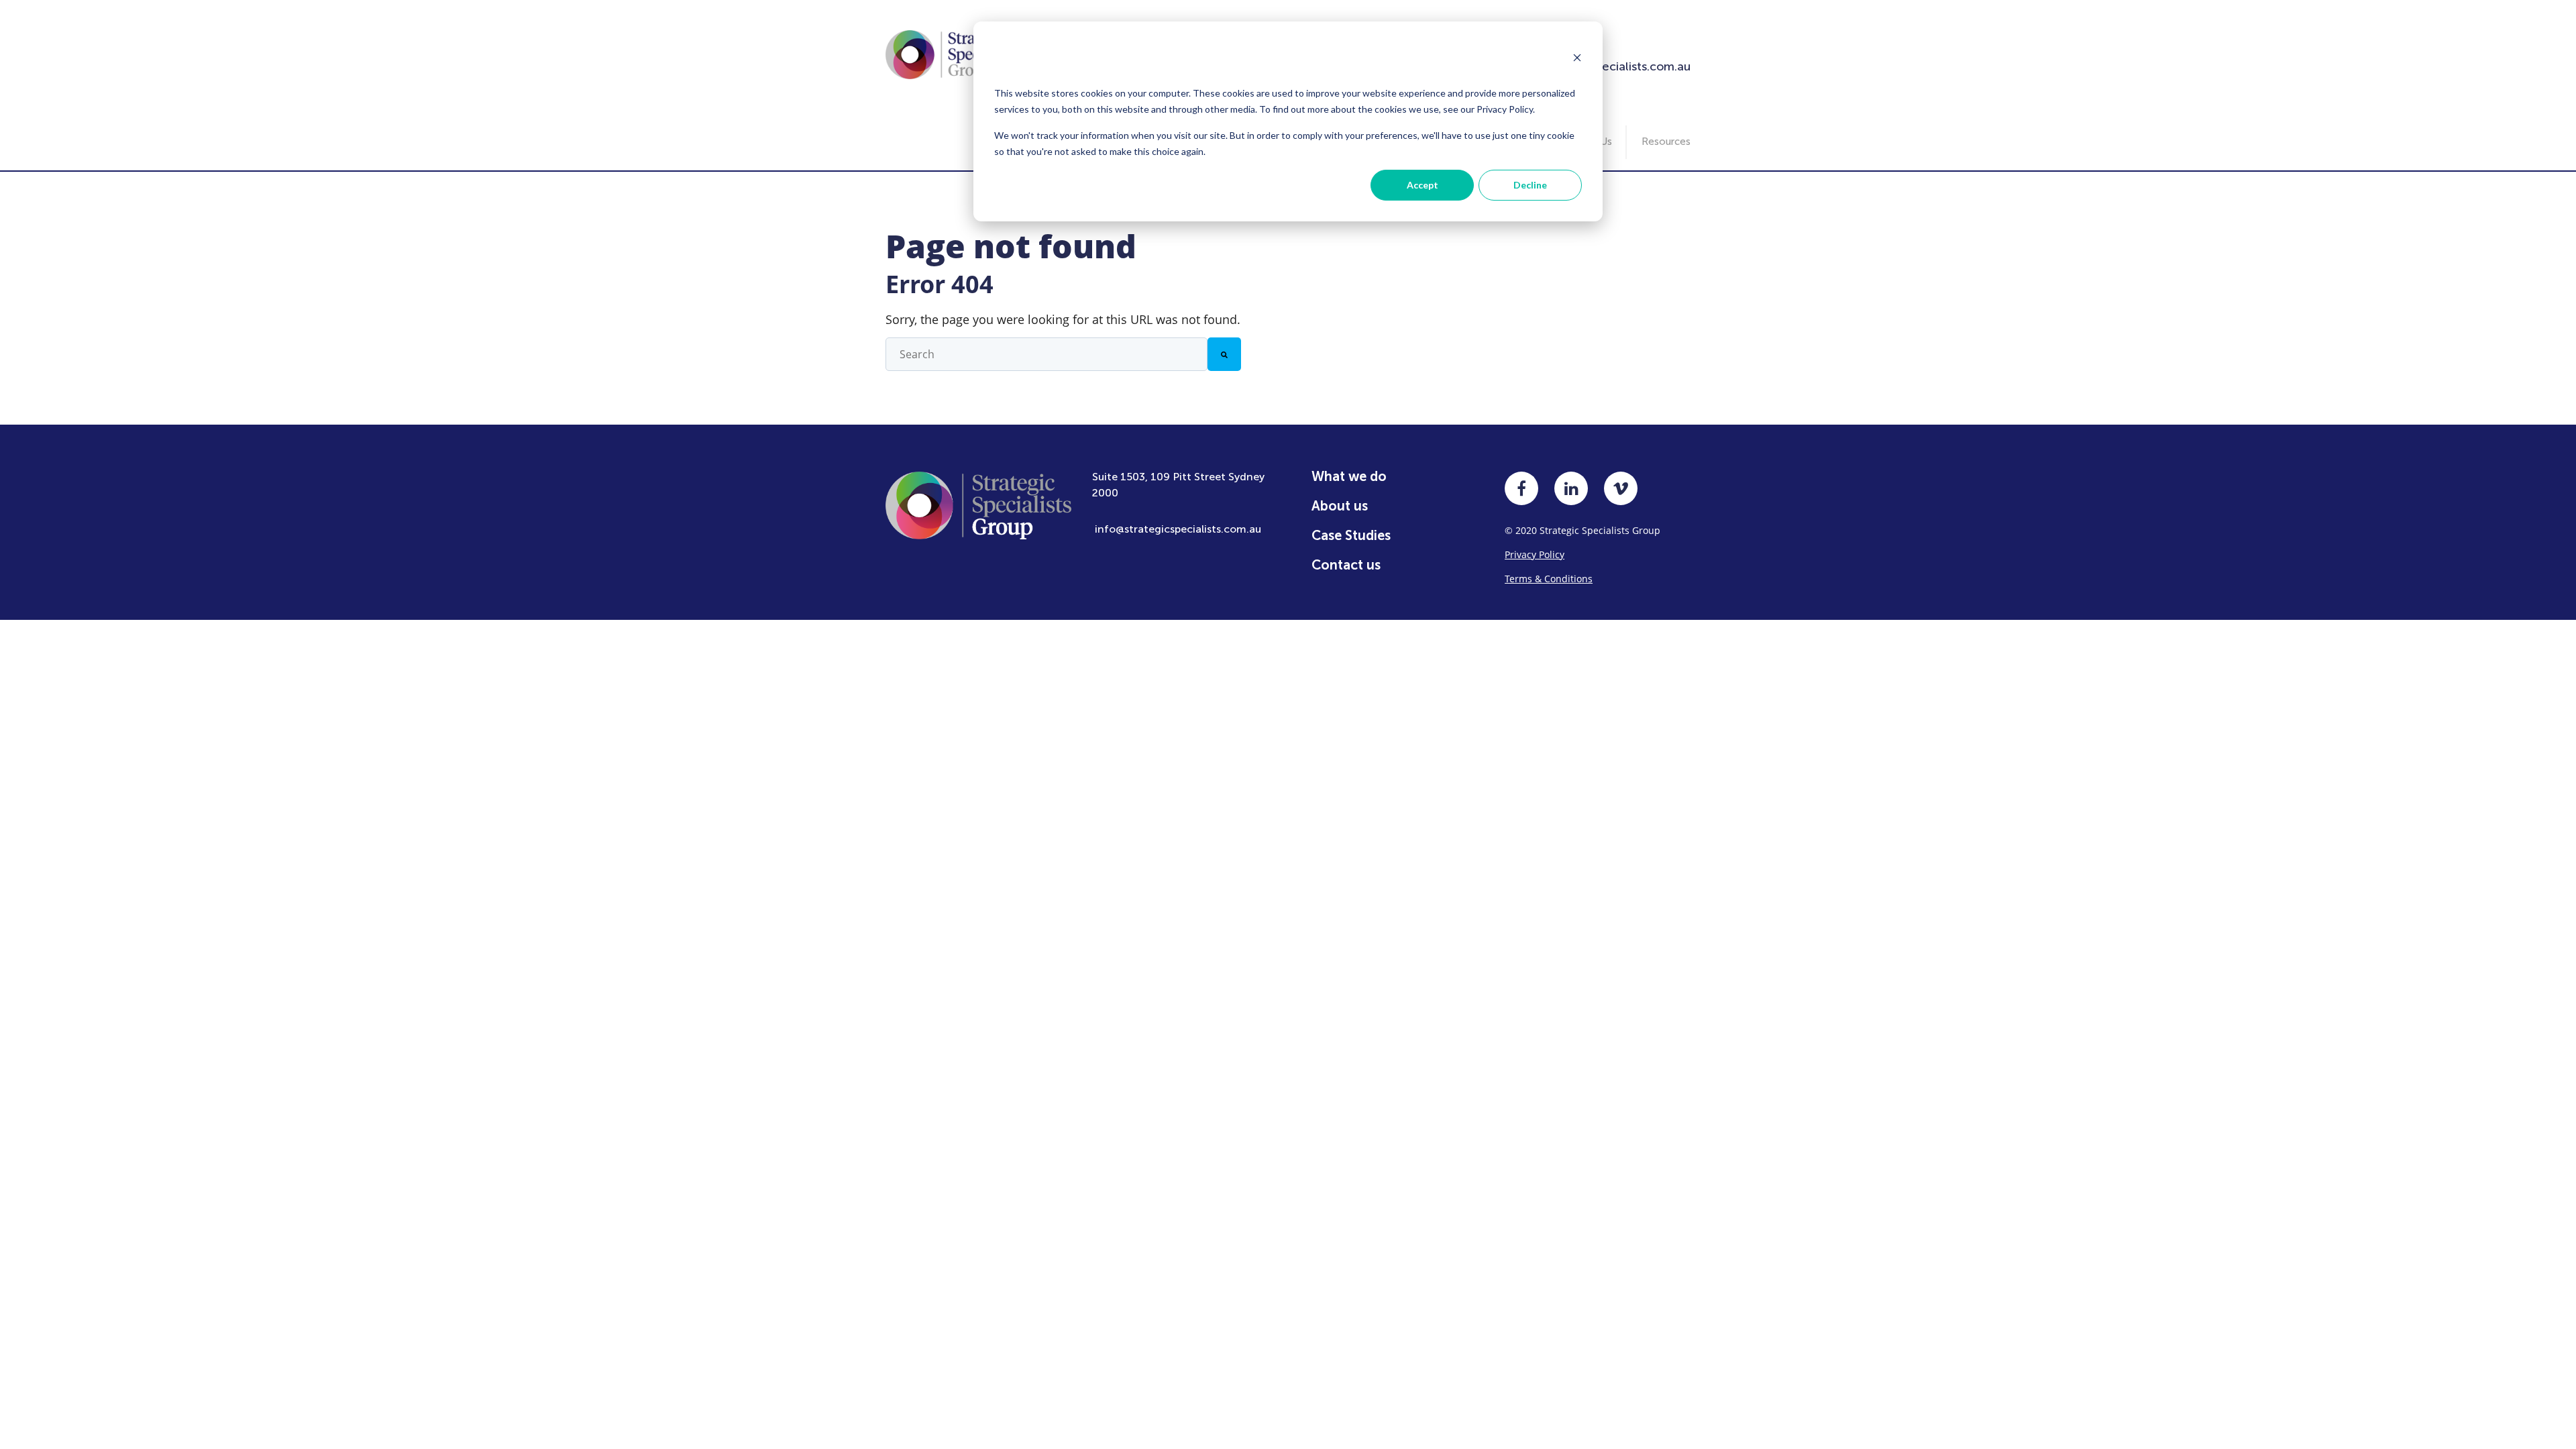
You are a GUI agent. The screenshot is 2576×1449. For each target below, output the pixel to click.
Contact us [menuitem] (1346, 565)
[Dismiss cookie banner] (1577, 59)
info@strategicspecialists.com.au (1178, 529)
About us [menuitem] (1340, 506)
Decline (1530, 185)
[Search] (1224, 354)
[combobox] (1046, 354)
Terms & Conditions (1549, 579)
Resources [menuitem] (1666, 142)
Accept (1423, 185)
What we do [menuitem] (1349, 476)
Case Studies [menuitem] (1351, 535)
